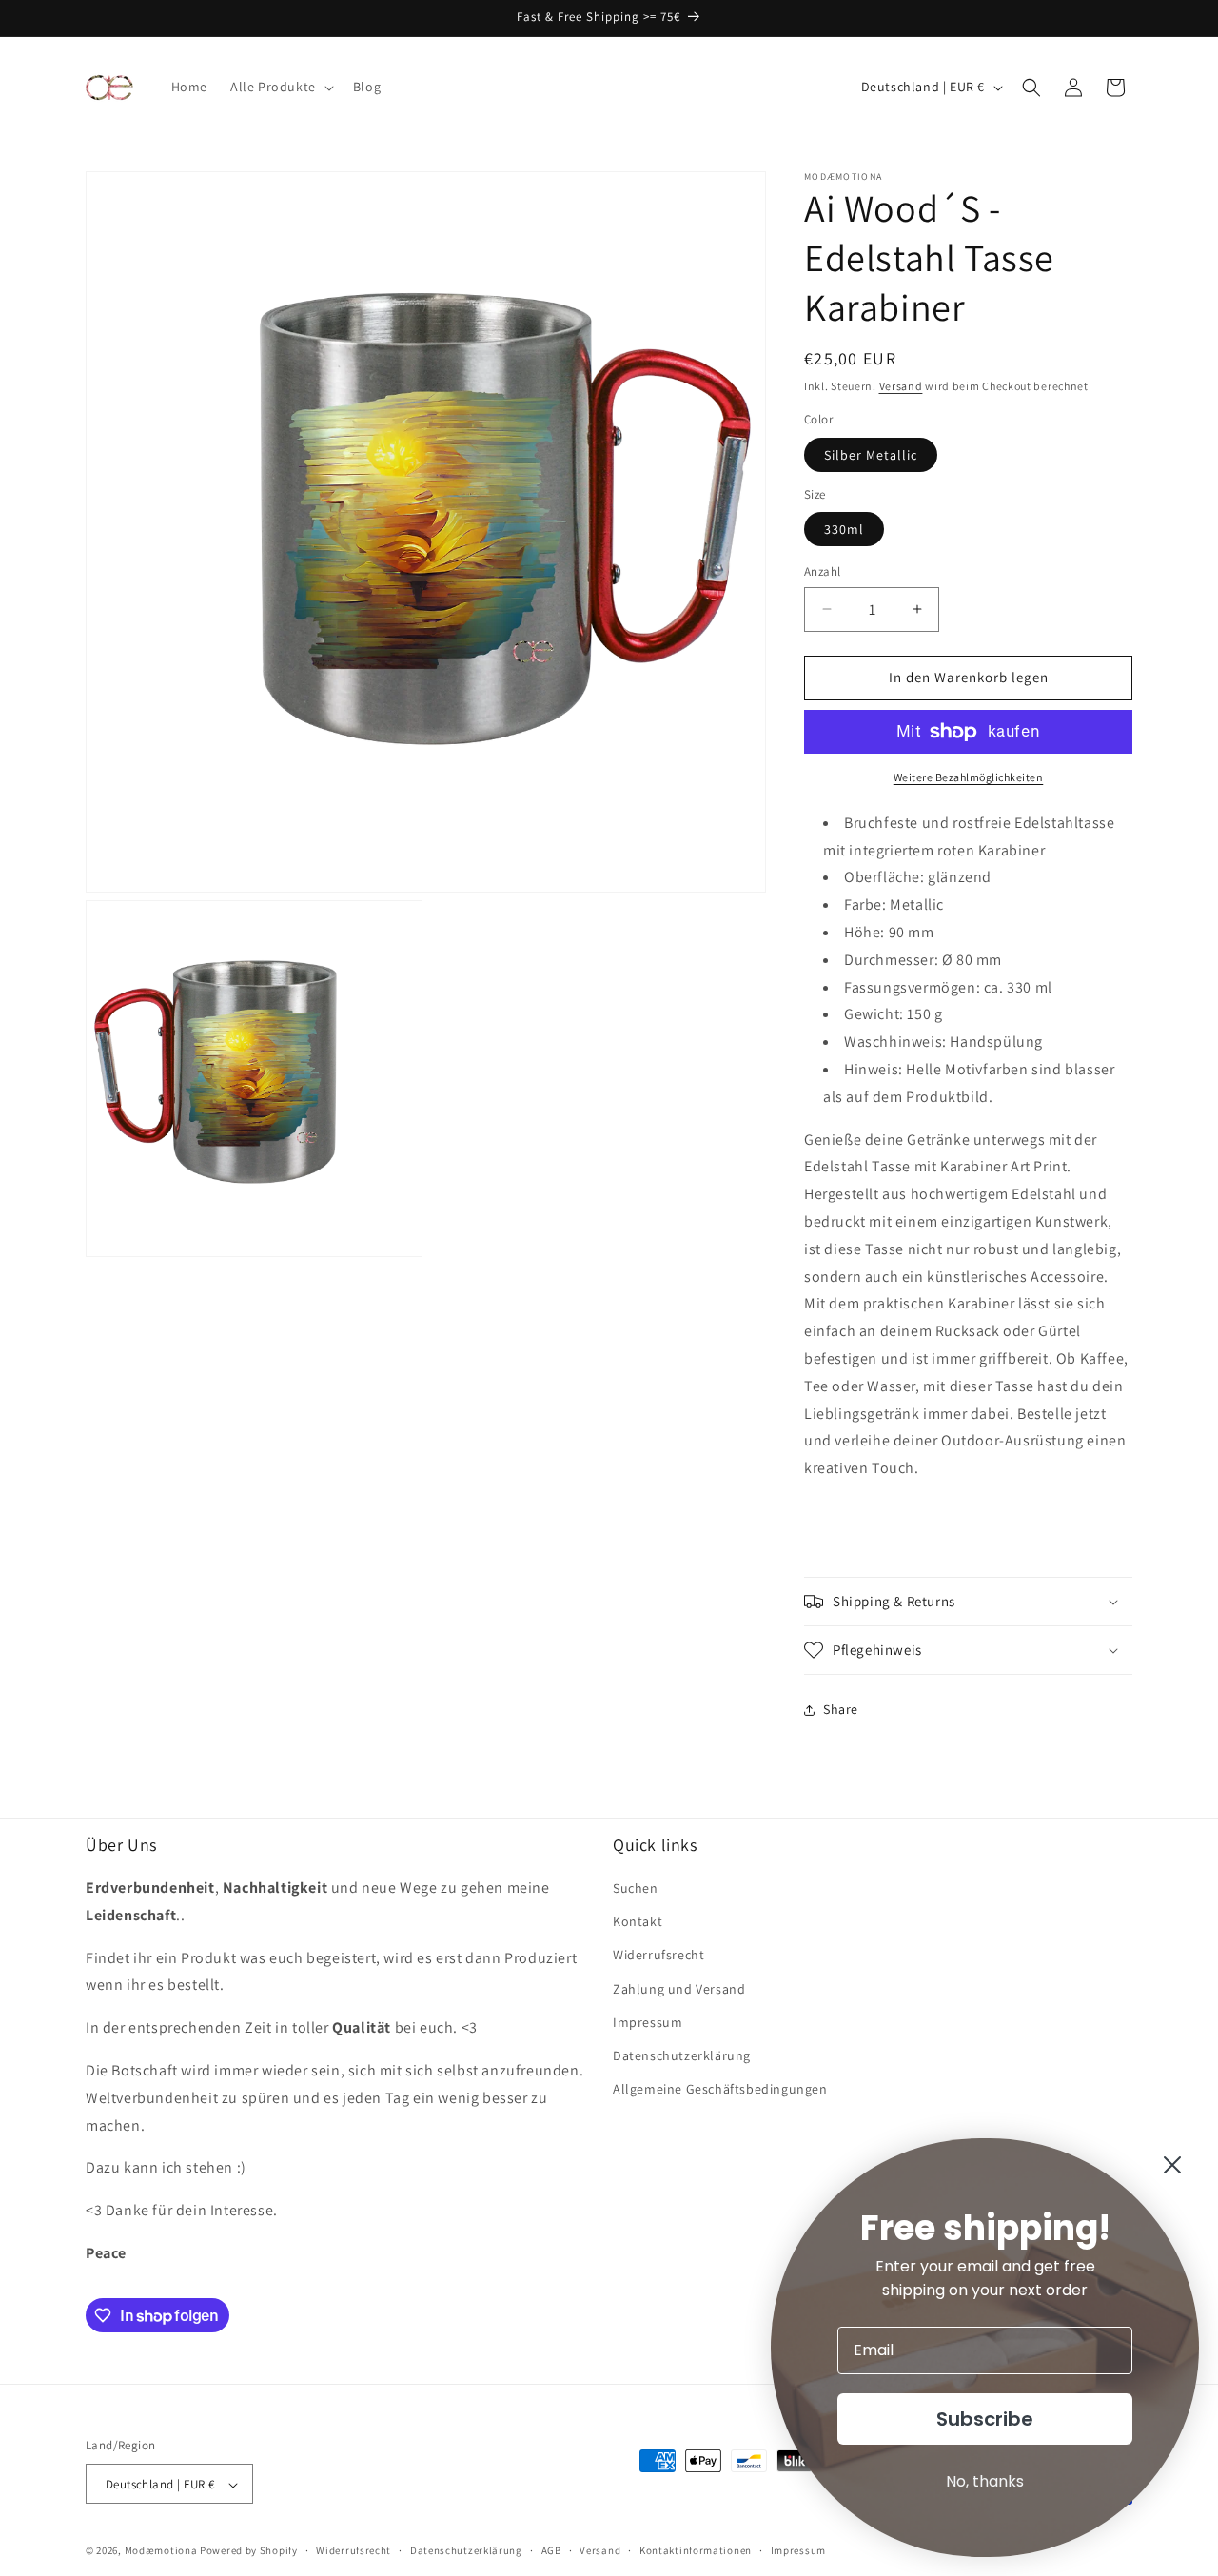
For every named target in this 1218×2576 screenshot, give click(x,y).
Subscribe (985, 2419)
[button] (280, 87)
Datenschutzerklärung (682, 2055)
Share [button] (841, 1709)
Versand (901, 386)
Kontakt (638, 1922)
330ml (844, 529)
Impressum (648, 2022)
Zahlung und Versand (679, 1989)
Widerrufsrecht (658, 1956)
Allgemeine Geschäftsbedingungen (720, 2089)
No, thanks (985, 2481)
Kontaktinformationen (696, 2550)
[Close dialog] (1172, 2165)
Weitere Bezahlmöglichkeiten (969, 777)
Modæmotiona (161, 2551)
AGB (551, 2550)
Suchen (636, 1888)
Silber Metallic (871, 455)
